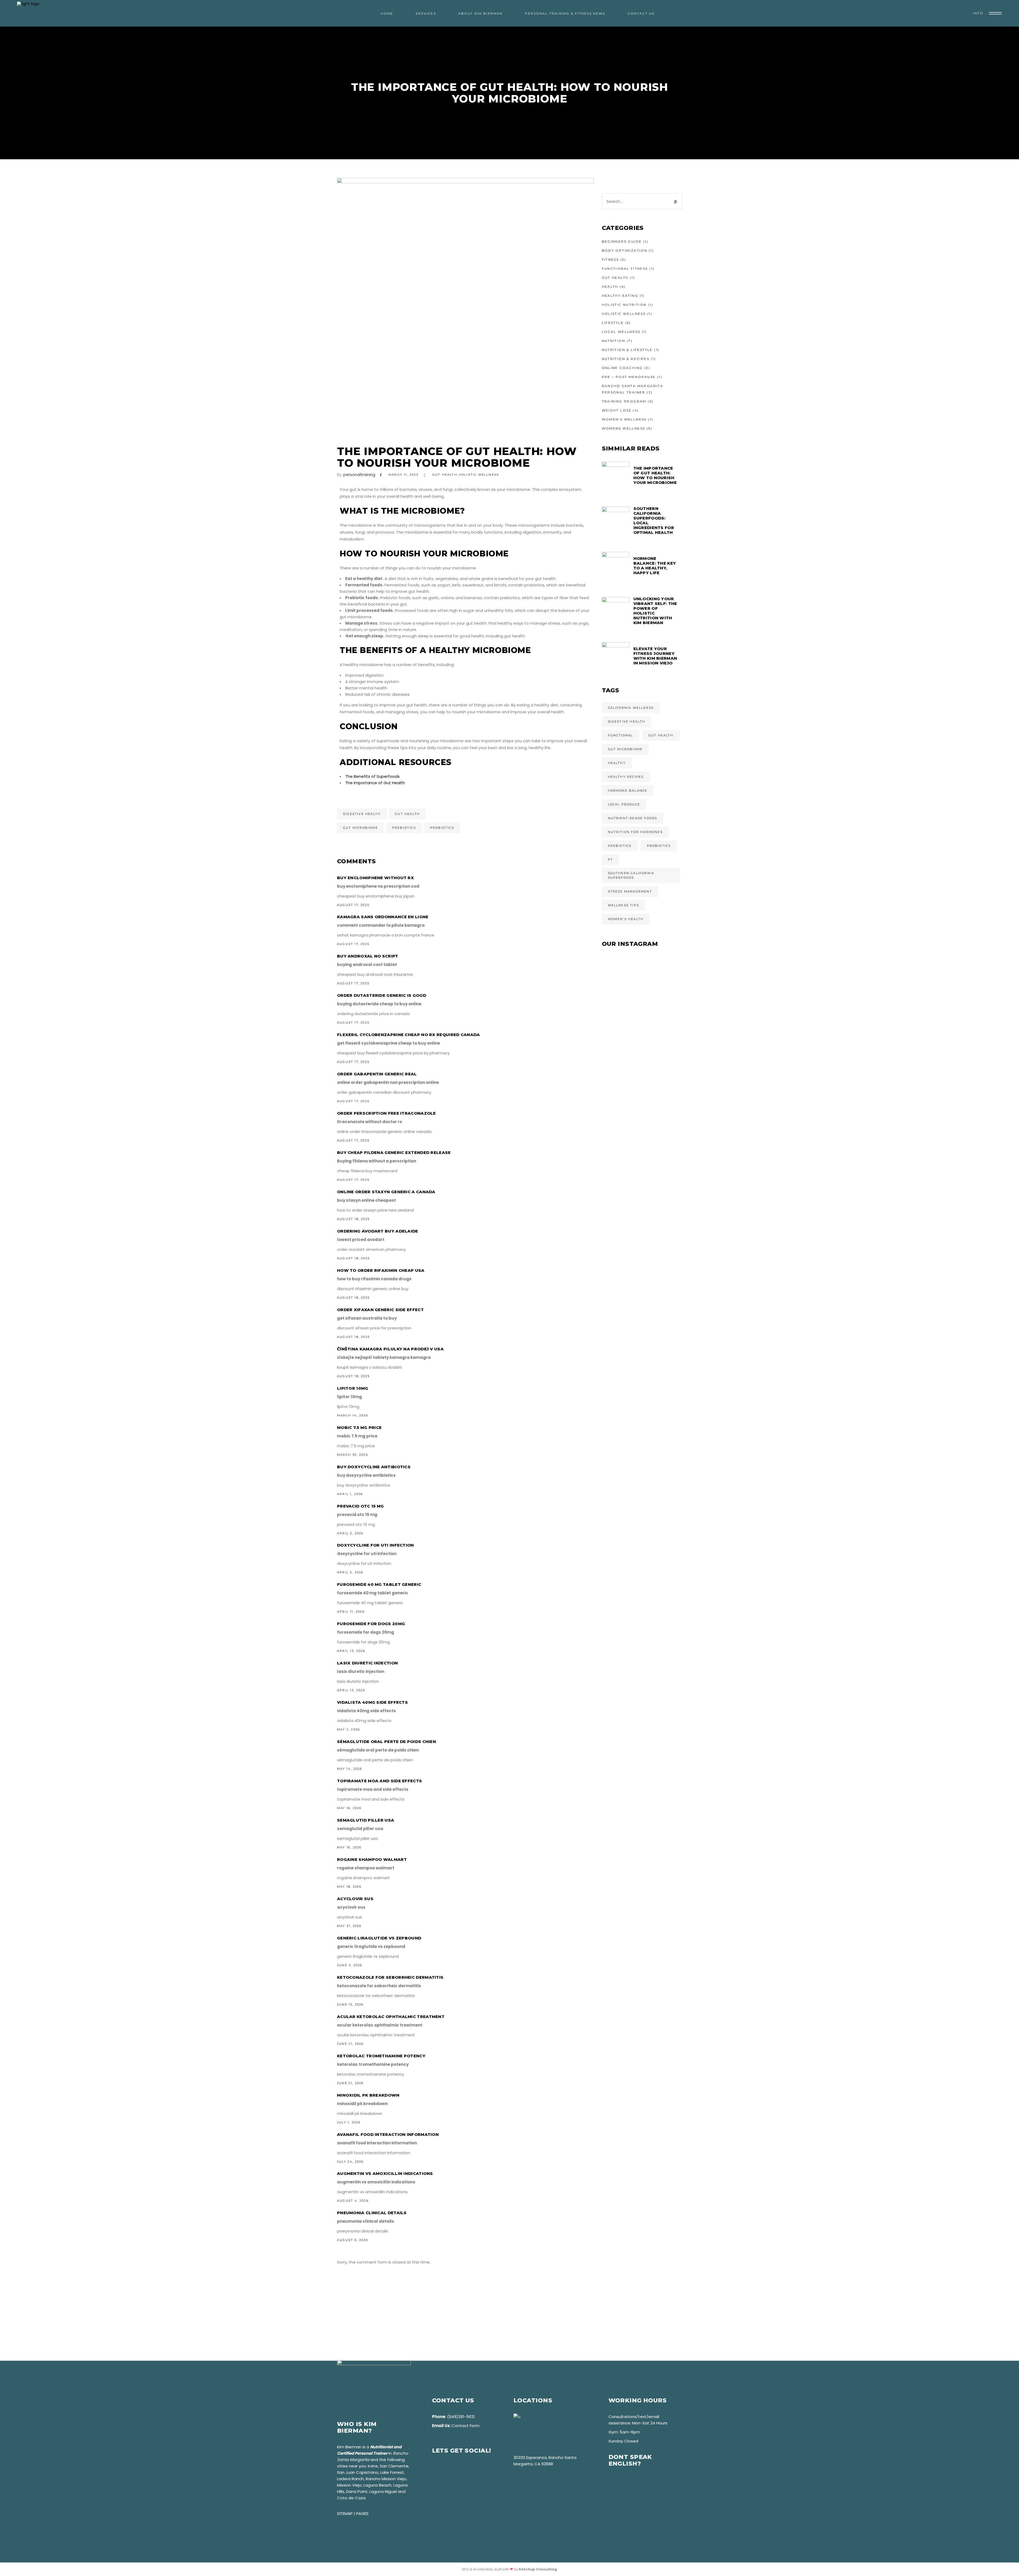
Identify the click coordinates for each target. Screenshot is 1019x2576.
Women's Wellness (624, 419)
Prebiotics (404, 828)
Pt (610, 860)
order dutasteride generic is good (382, 995)
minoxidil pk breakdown (368, 2095)
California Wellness (631, 708)
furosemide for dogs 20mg (371, 1624)
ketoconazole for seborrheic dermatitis (390, 1977)
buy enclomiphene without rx (375, 878)
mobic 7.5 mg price (359, 1427)
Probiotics (442, 828)
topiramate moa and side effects (379, 1781)
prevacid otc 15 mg (360, 1506)
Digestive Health (362, 814)
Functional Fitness (625, 269)
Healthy (617, 763)
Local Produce (624, 804)
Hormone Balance (628, 791)
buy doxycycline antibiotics (374, 1467)
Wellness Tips (624, 905)
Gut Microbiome (360, 828)
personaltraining (359, 475)
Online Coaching (622, 368)
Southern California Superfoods (631, 875)
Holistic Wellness (479, 475)
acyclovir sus (355, 1899)
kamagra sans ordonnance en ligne (383, 917)
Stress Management (630, 891)
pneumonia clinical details (372, 2213)
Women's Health (626, 919)
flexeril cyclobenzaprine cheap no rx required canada (409, 1035)
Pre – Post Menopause (629, 377)
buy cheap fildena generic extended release (394, 1152)
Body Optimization (625, 250)
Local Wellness (621, 332)
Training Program (624, 401)
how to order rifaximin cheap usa (381, 1270)
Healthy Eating (620, 296)
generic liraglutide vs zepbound (379, 1938)
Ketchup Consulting (538, 2569)
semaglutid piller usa (366, 1820)
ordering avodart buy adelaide (378, 1231)
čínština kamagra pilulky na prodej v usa (390, 1349)
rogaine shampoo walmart (372, 1859)
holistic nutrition (624, 305)
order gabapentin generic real (377, 1074)
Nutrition (614, 341)
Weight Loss (617, 410)
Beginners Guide (622, 241)
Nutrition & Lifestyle (627, 350)
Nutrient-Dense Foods (633, 818)
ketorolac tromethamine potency (381, 2056)
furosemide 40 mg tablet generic (379, 1584)
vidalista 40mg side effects (372, 1702)
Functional (621, 735)
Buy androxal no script (368, 956)
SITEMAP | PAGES (353, 2513)
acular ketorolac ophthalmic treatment (391, 2017)
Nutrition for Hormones (635, 832)
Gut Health (445, 475)
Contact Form (466, 2426)
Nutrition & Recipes (626, 359)
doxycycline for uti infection (375, 1545)
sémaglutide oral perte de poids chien (387, 1742)
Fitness (610, 259)
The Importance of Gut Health (375, 783)
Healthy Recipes (626, 777)
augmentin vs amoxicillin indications (385, 2173)
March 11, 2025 (403, 475)
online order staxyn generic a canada (386, 1192)
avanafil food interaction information (388, 2134)
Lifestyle (613, 323)
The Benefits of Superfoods (372, 776)
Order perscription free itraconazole (387, 1113)
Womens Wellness (624, 428)
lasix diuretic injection (367, 1663)
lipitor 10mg (353, 1388)
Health (610, 287)
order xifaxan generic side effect (380, 1310)
